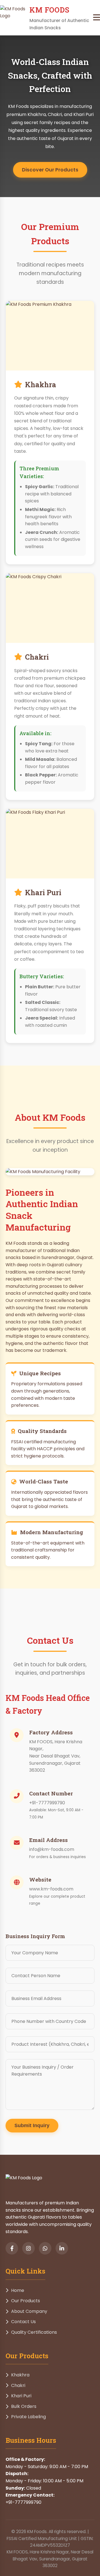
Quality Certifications (34, 2332)
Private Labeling (28, 2417)
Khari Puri (21, 2396)
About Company (29, 2311)
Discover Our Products (50, 170)
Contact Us (23, 2322)
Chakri (18, 2385)
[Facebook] (12, 2248)
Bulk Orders (24, 2406)
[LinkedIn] (62, 2248)
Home (18, 2290)
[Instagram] (28, 2248)
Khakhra (20, 2375)
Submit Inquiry (32, 2125)
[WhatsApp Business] (45, 2248)
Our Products (26, 2301)
